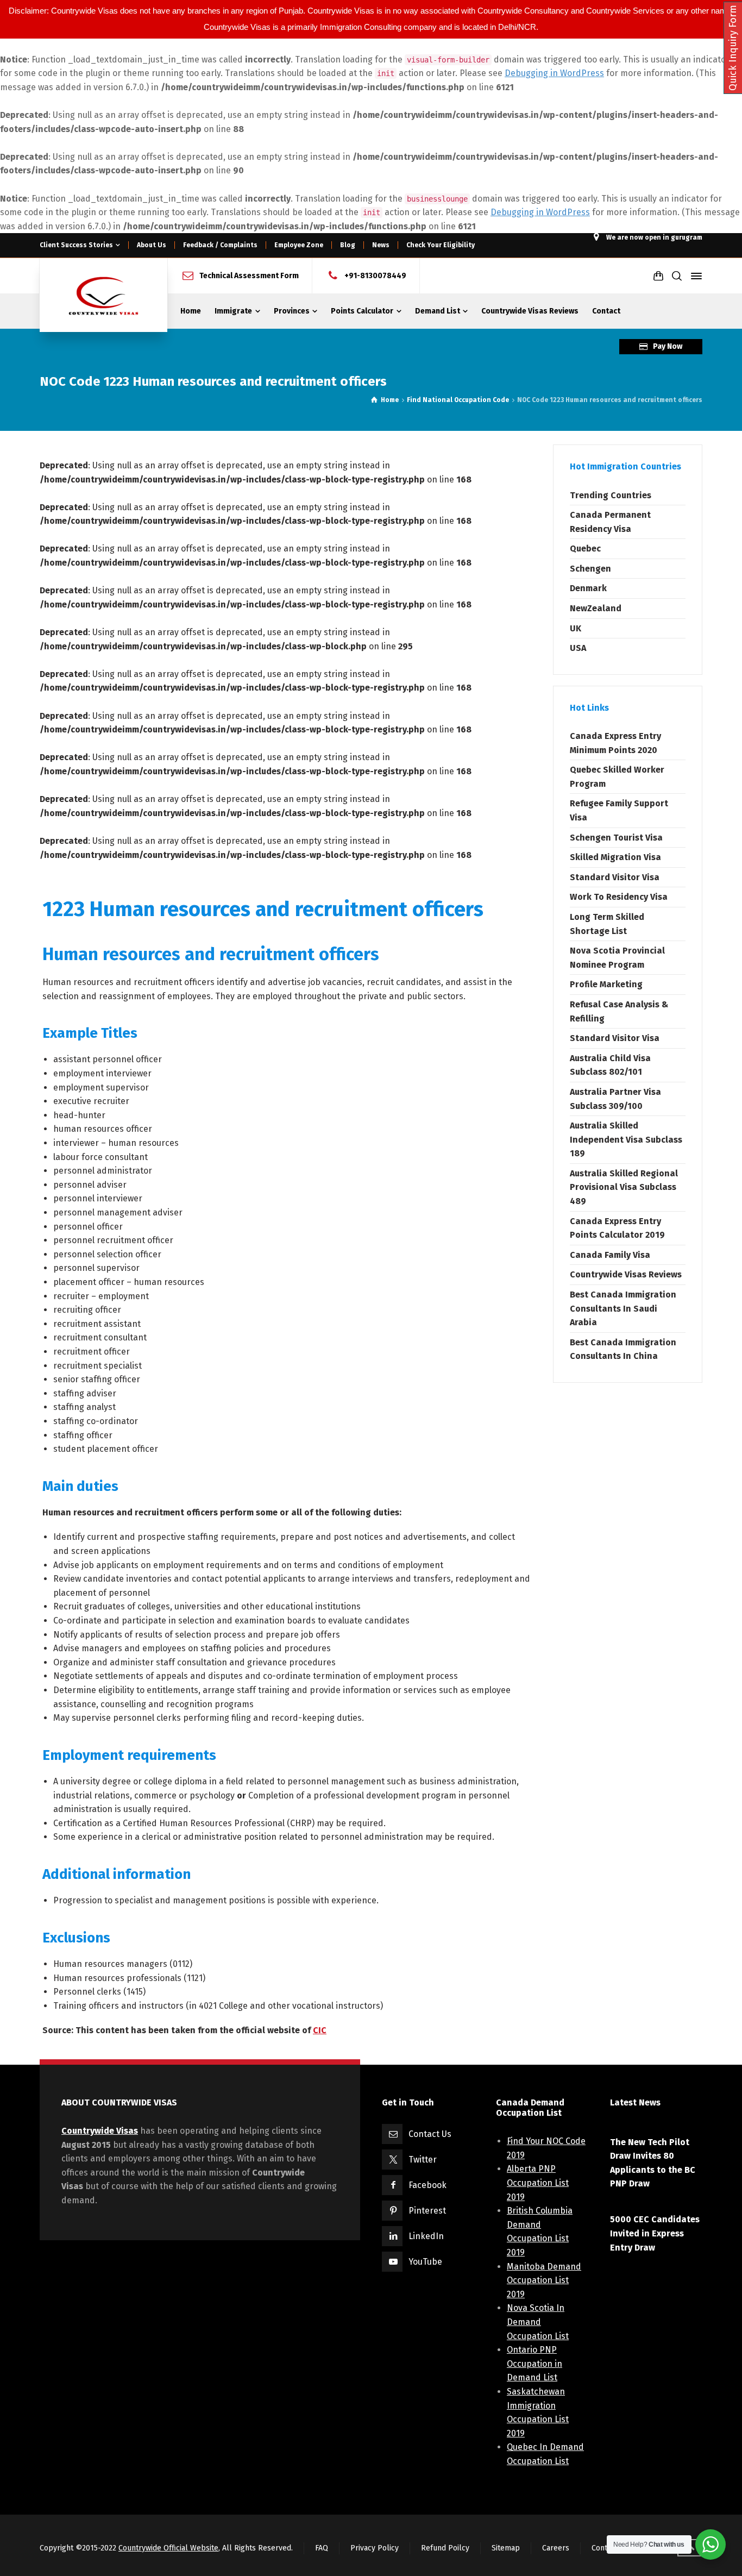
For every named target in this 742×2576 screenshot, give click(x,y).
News (381, 245)
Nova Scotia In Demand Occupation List (538, 2322)
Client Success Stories (76, 245)
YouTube (425, 2262)
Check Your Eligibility (441, 245)
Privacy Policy (375, 2548)
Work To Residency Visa (619, 897)
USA (578, 648)
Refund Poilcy (445, 2548)
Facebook (427, 2185)
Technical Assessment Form (249, 276)
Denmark (588, 588)
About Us (152, 245)
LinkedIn (426, 2236)
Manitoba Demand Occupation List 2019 (544, 2280)
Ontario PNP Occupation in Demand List (535, 2364)
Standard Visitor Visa (615, 877)
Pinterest (427, 2211)
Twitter (423, 2160)
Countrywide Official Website (168, 2548)
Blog (348, 245)
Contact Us (430, 2134)
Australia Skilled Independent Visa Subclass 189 (626, 1139)
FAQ (322, 2548)
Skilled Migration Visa (615, 857)
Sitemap (506, 2548)
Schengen (590, 569)
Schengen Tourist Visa (616, 838)
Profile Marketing (606, 984)
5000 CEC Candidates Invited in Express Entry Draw (655, 2233)
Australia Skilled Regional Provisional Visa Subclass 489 (624, 1187)
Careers (556, 2548)
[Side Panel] (694, 276)
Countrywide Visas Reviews (626, 1274)
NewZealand (596, 608)
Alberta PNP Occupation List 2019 (538, 2183)
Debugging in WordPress (554, 73)
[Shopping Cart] (658, 276)
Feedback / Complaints (220, 245)
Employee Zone (299, 245)
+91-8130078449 (375, 276)
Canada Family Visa (610, 1255)
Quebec (585, 549)
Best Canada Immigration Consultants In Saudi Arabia (623, 1308)
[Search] (677, 276)
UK (576, 628)
